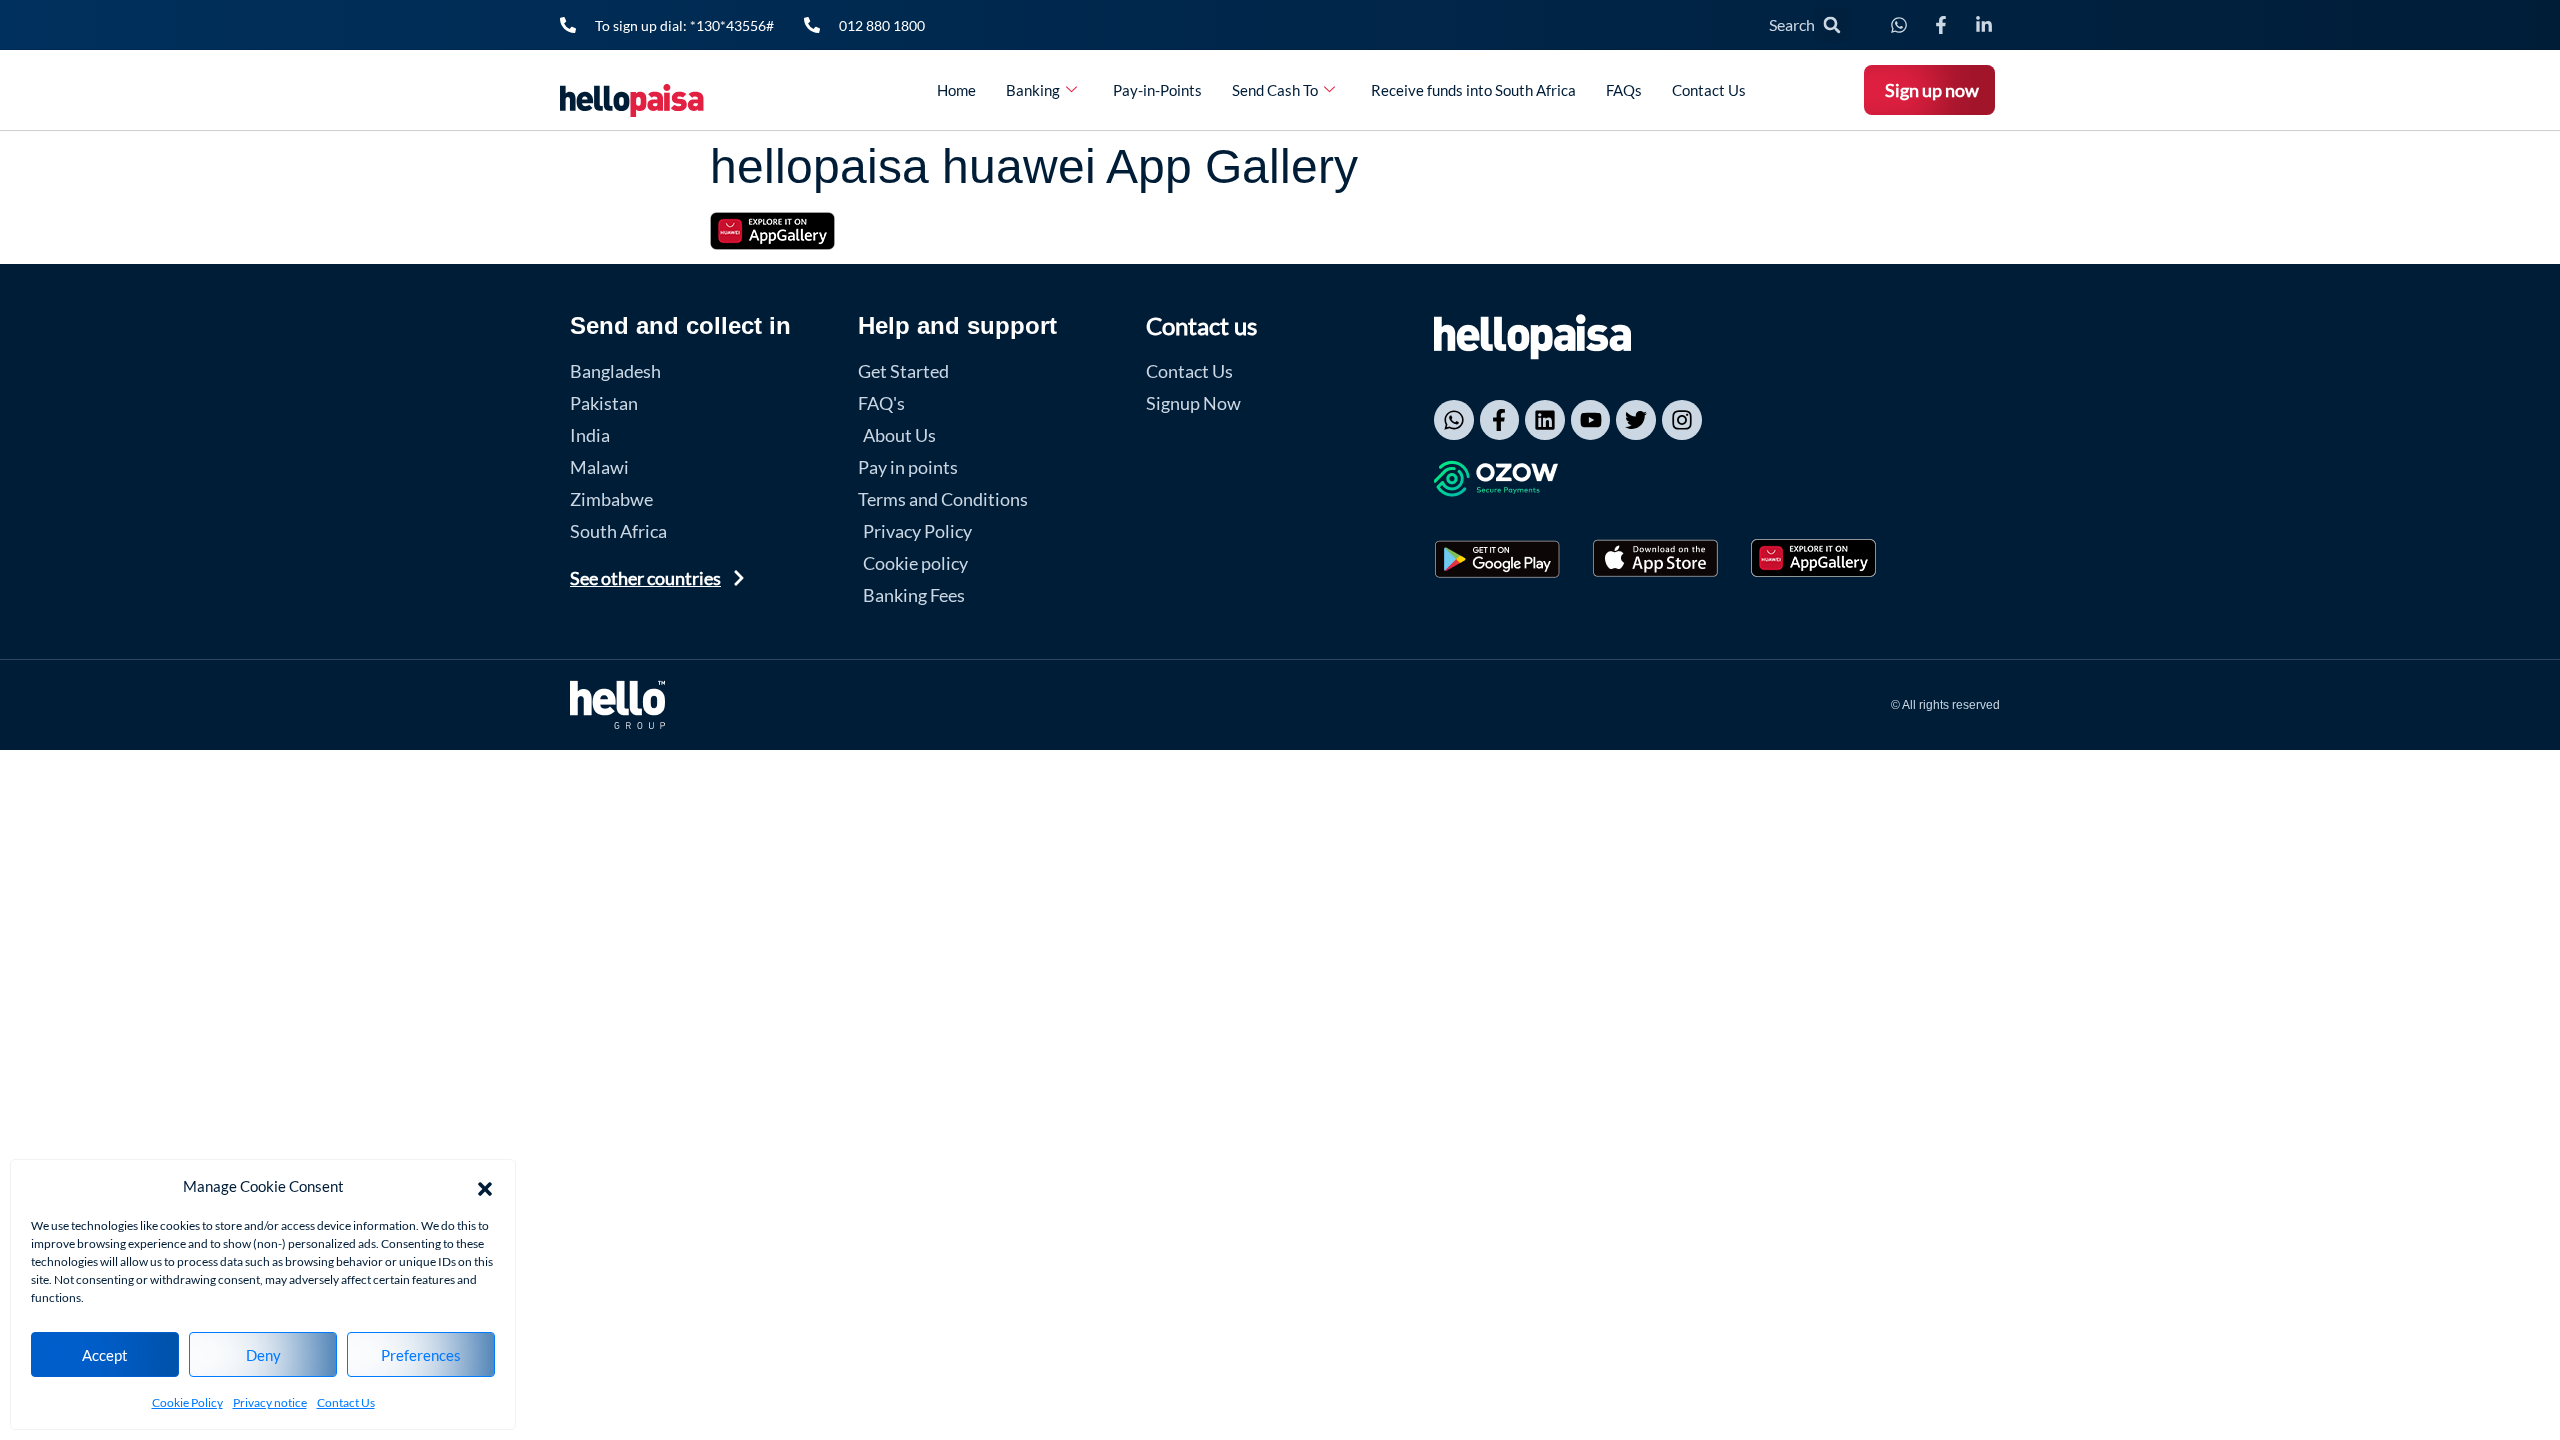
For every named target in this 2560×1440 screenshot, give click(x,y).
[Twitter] (1636, 420)
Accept (105, 1355)
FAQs (1624, 90)
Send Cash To (1275, 90)
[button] (485, 1186)
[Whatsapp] (1454, 420)
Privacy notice (270, 1402)
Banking (1033, 90)
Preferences (421, 1355)
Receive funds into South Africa (1473, 90)
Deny (263, 1355)
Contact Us (346, 1402)
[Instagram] (1682, 420)
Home (956, 90)
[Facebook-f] (1500, 420)
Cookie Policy (187, 1402)
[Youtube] (1591, 420)
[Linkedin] (1545, 420)
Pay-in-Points (1157, 90)
